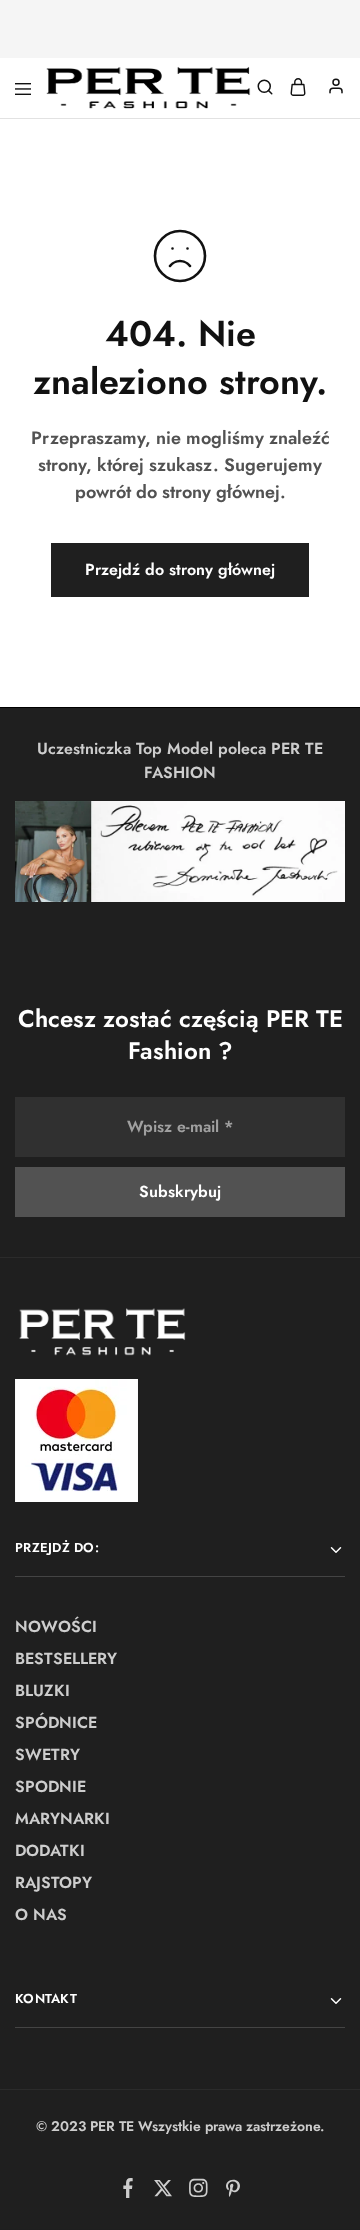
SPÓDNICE (56, 1722)
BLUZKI (42, 1690)
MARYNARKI (62, 1818)
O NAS (41, 1914)
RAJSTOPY (53, 1882)
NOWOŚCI (56, 1626)
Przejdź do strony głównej (180, 569)
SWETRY (47, 1754)
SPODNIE (50, 1786)
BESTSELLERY (66, 1658)
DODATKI (50, 1850)
